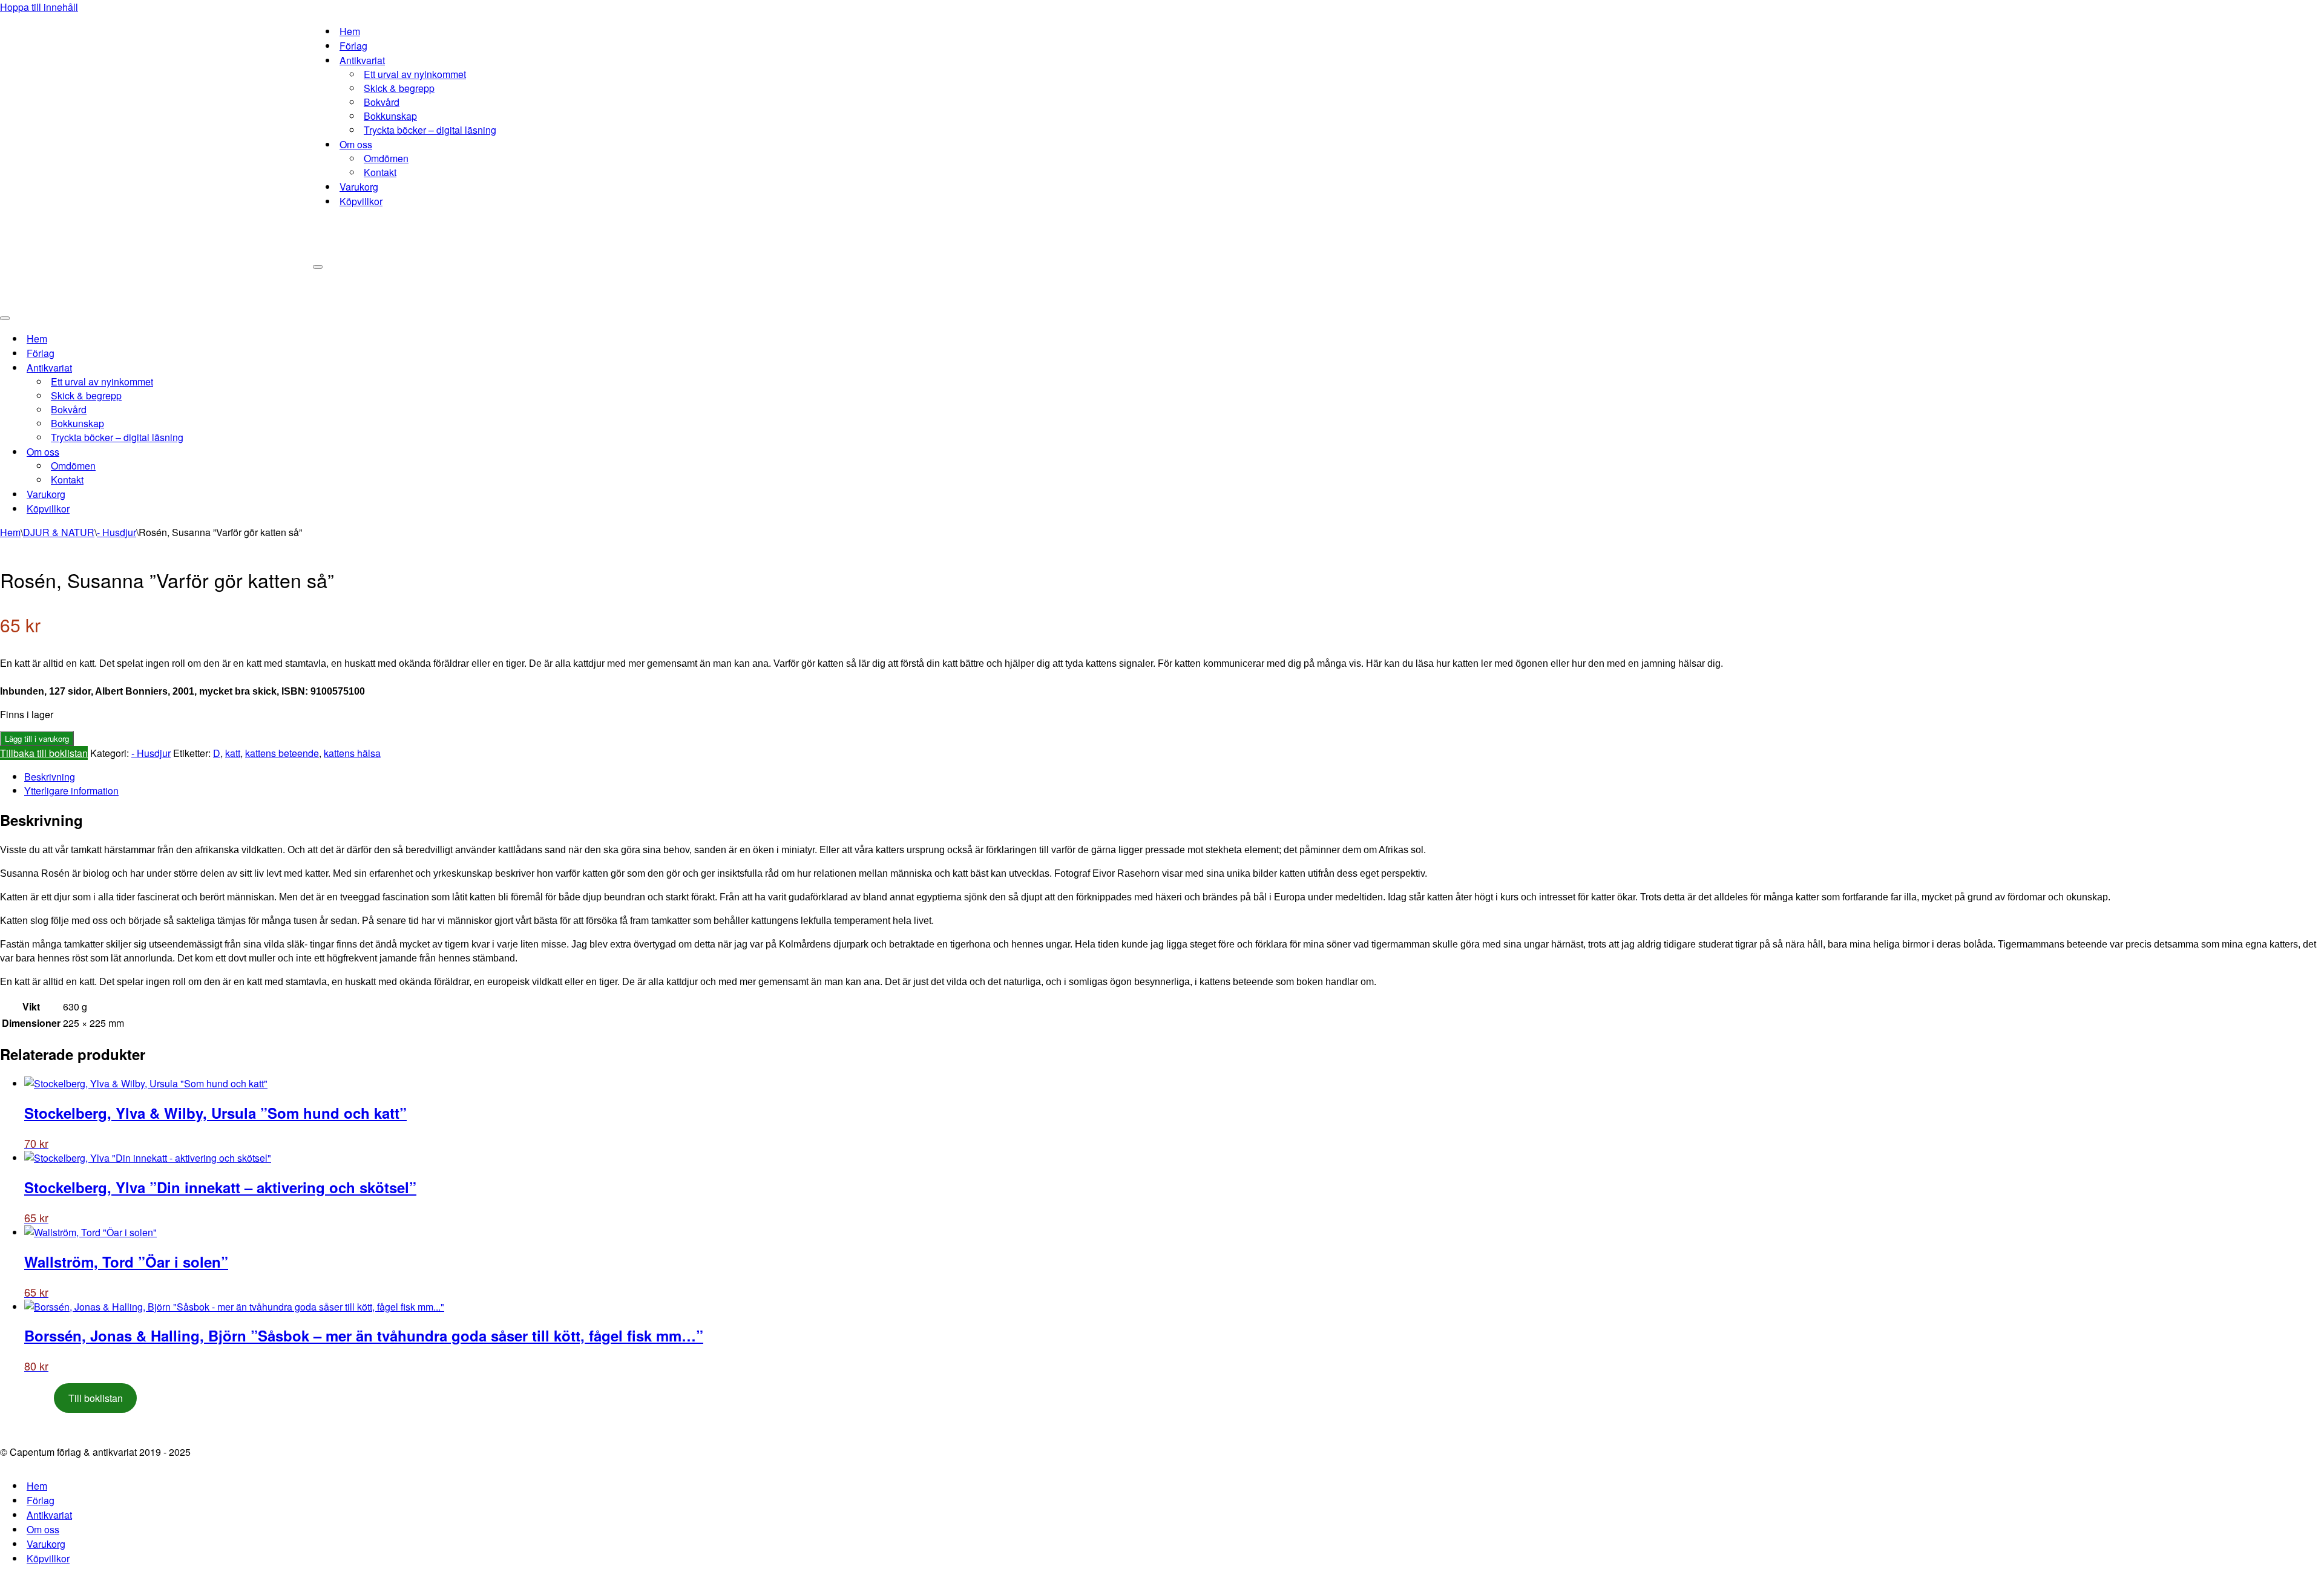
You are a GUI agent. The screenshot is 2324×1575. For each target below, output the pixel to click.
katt (233, 753)
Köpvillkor (361, 201)
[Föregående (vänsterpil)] (21, 788)
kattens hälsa (352, 753)
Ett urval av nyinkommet (415, 74)
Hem (350, 31)
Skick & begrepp (399, 88)
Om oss (43, 1529)
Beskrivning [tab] (50, 777)
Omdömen (386, 158)
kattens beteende (282, 753)
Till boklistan (96, 1398)
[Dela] (2284, 13)
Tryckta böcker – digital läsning (430, 130)
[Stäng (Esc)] (2311, 13)
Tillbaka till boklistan (44, 753)
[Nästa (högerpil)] (2303, 788)
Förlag (353, 46)
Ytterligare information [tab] (71, 791)
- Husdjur (117, 532)
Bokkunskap (390, 116)
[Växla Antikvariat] (212, 368)
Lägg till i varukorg (37, 738)
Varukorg (359, 187)
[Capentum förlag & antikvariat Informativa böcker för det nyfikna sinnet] (156, 154)
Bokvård (382, 102)
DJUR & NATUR (59, 532)
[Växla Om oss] (212, 452)
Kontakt (380, 172)
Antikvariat (49, 1515)
